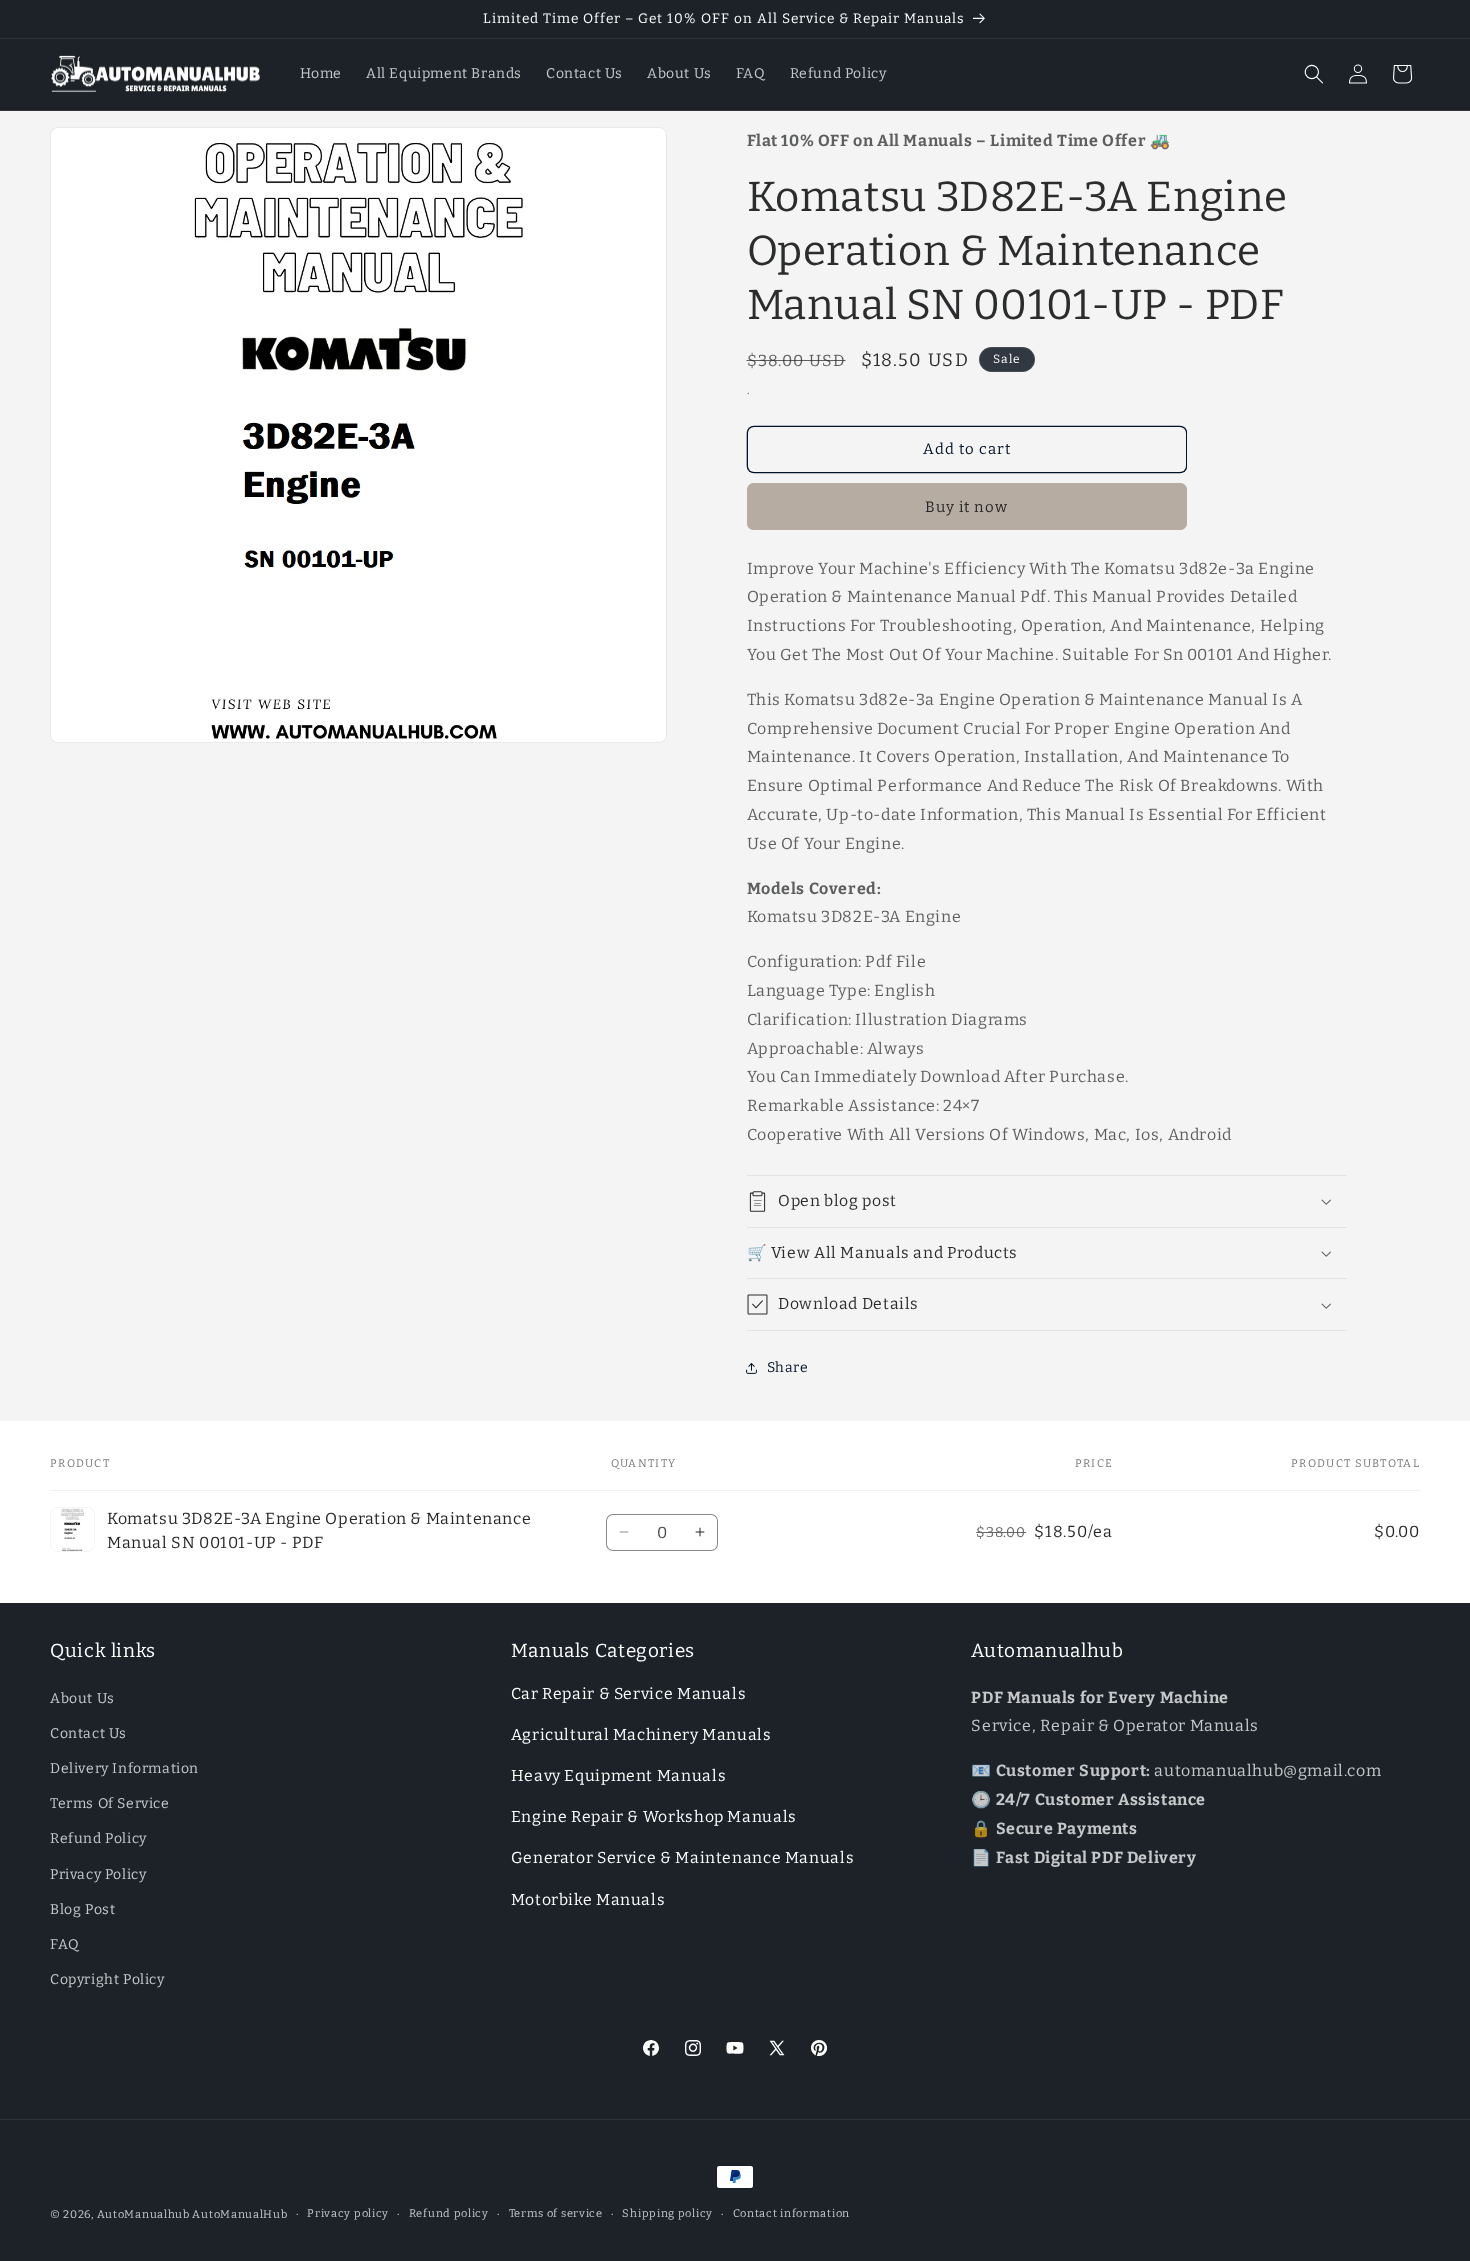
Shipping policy (667, 2213)
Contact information (791, 2213)
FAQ (65, 1944)
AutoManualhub (143, 2214)
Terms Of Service (110, 1803)
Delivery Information (124, 1768)
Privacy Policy (98, 1874)
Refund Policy (98, 1838)
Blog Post (82, 1909)
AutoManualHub (239, 2214)
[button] (1314, 74)
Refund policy (449, 2213)
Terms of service (556, 2213)
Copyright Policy (107, 1979)
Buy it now (966, 507)
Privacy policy (348, 2213)
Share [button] (788, 1367)
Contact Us (88, 1733)
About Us (82, 1698)
